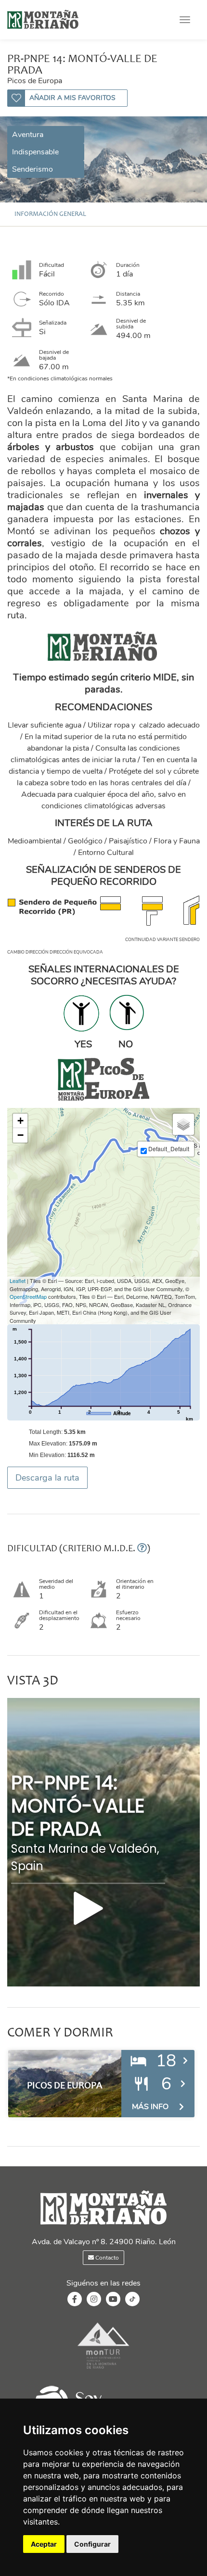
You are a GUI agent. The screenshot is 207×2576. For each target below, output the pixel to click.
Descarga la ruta (47, 1478)
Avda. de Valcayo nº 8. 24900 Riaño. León (104, 2242)
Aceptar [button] (44, 2544)
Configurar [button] (92, 2544)
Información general (50, 214)
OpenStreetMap (28, 1296)
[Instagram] (94, 2300)
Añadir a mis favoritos (72, 98)
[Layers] (183, 1124)
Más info (150, 2107)
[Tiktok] (132, 2304)
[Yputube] (113, 2300)
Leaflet (18, 1281)
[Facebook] (75, 2300)
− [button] (20, 1135)
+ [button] (20, 1121)
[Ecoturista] (103, 2370)
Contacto (106, 2258)
